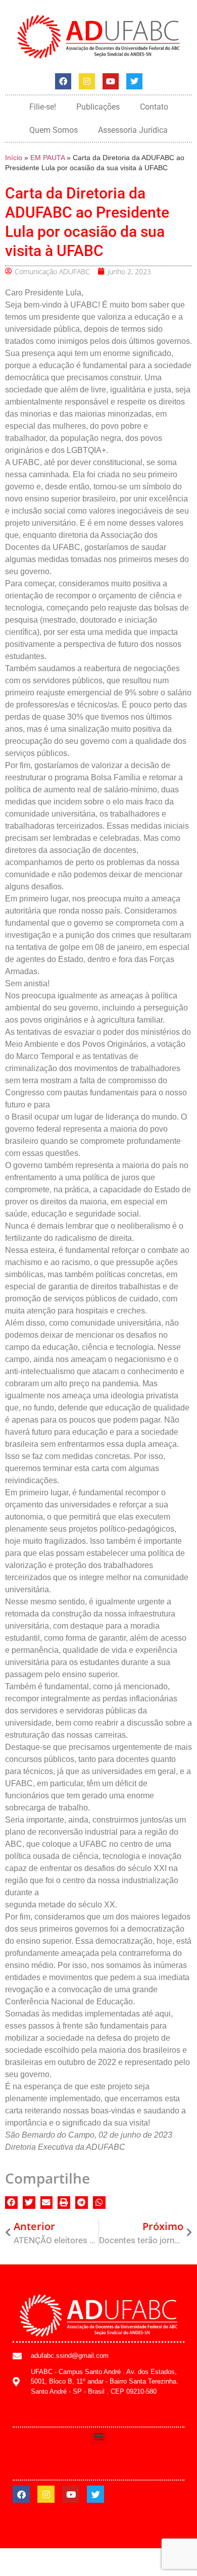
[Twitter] (134, 81)
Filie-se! (43, 107)
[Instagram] (87, 81)
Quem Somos (54, 130)
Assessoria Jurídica (133, 130)
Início (14, 158)
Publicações (98, 107)
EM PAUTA (47, 158)
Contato (154, 107)
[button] (11, 2203)
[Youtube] (111, 81)
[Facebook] (63, 81)
